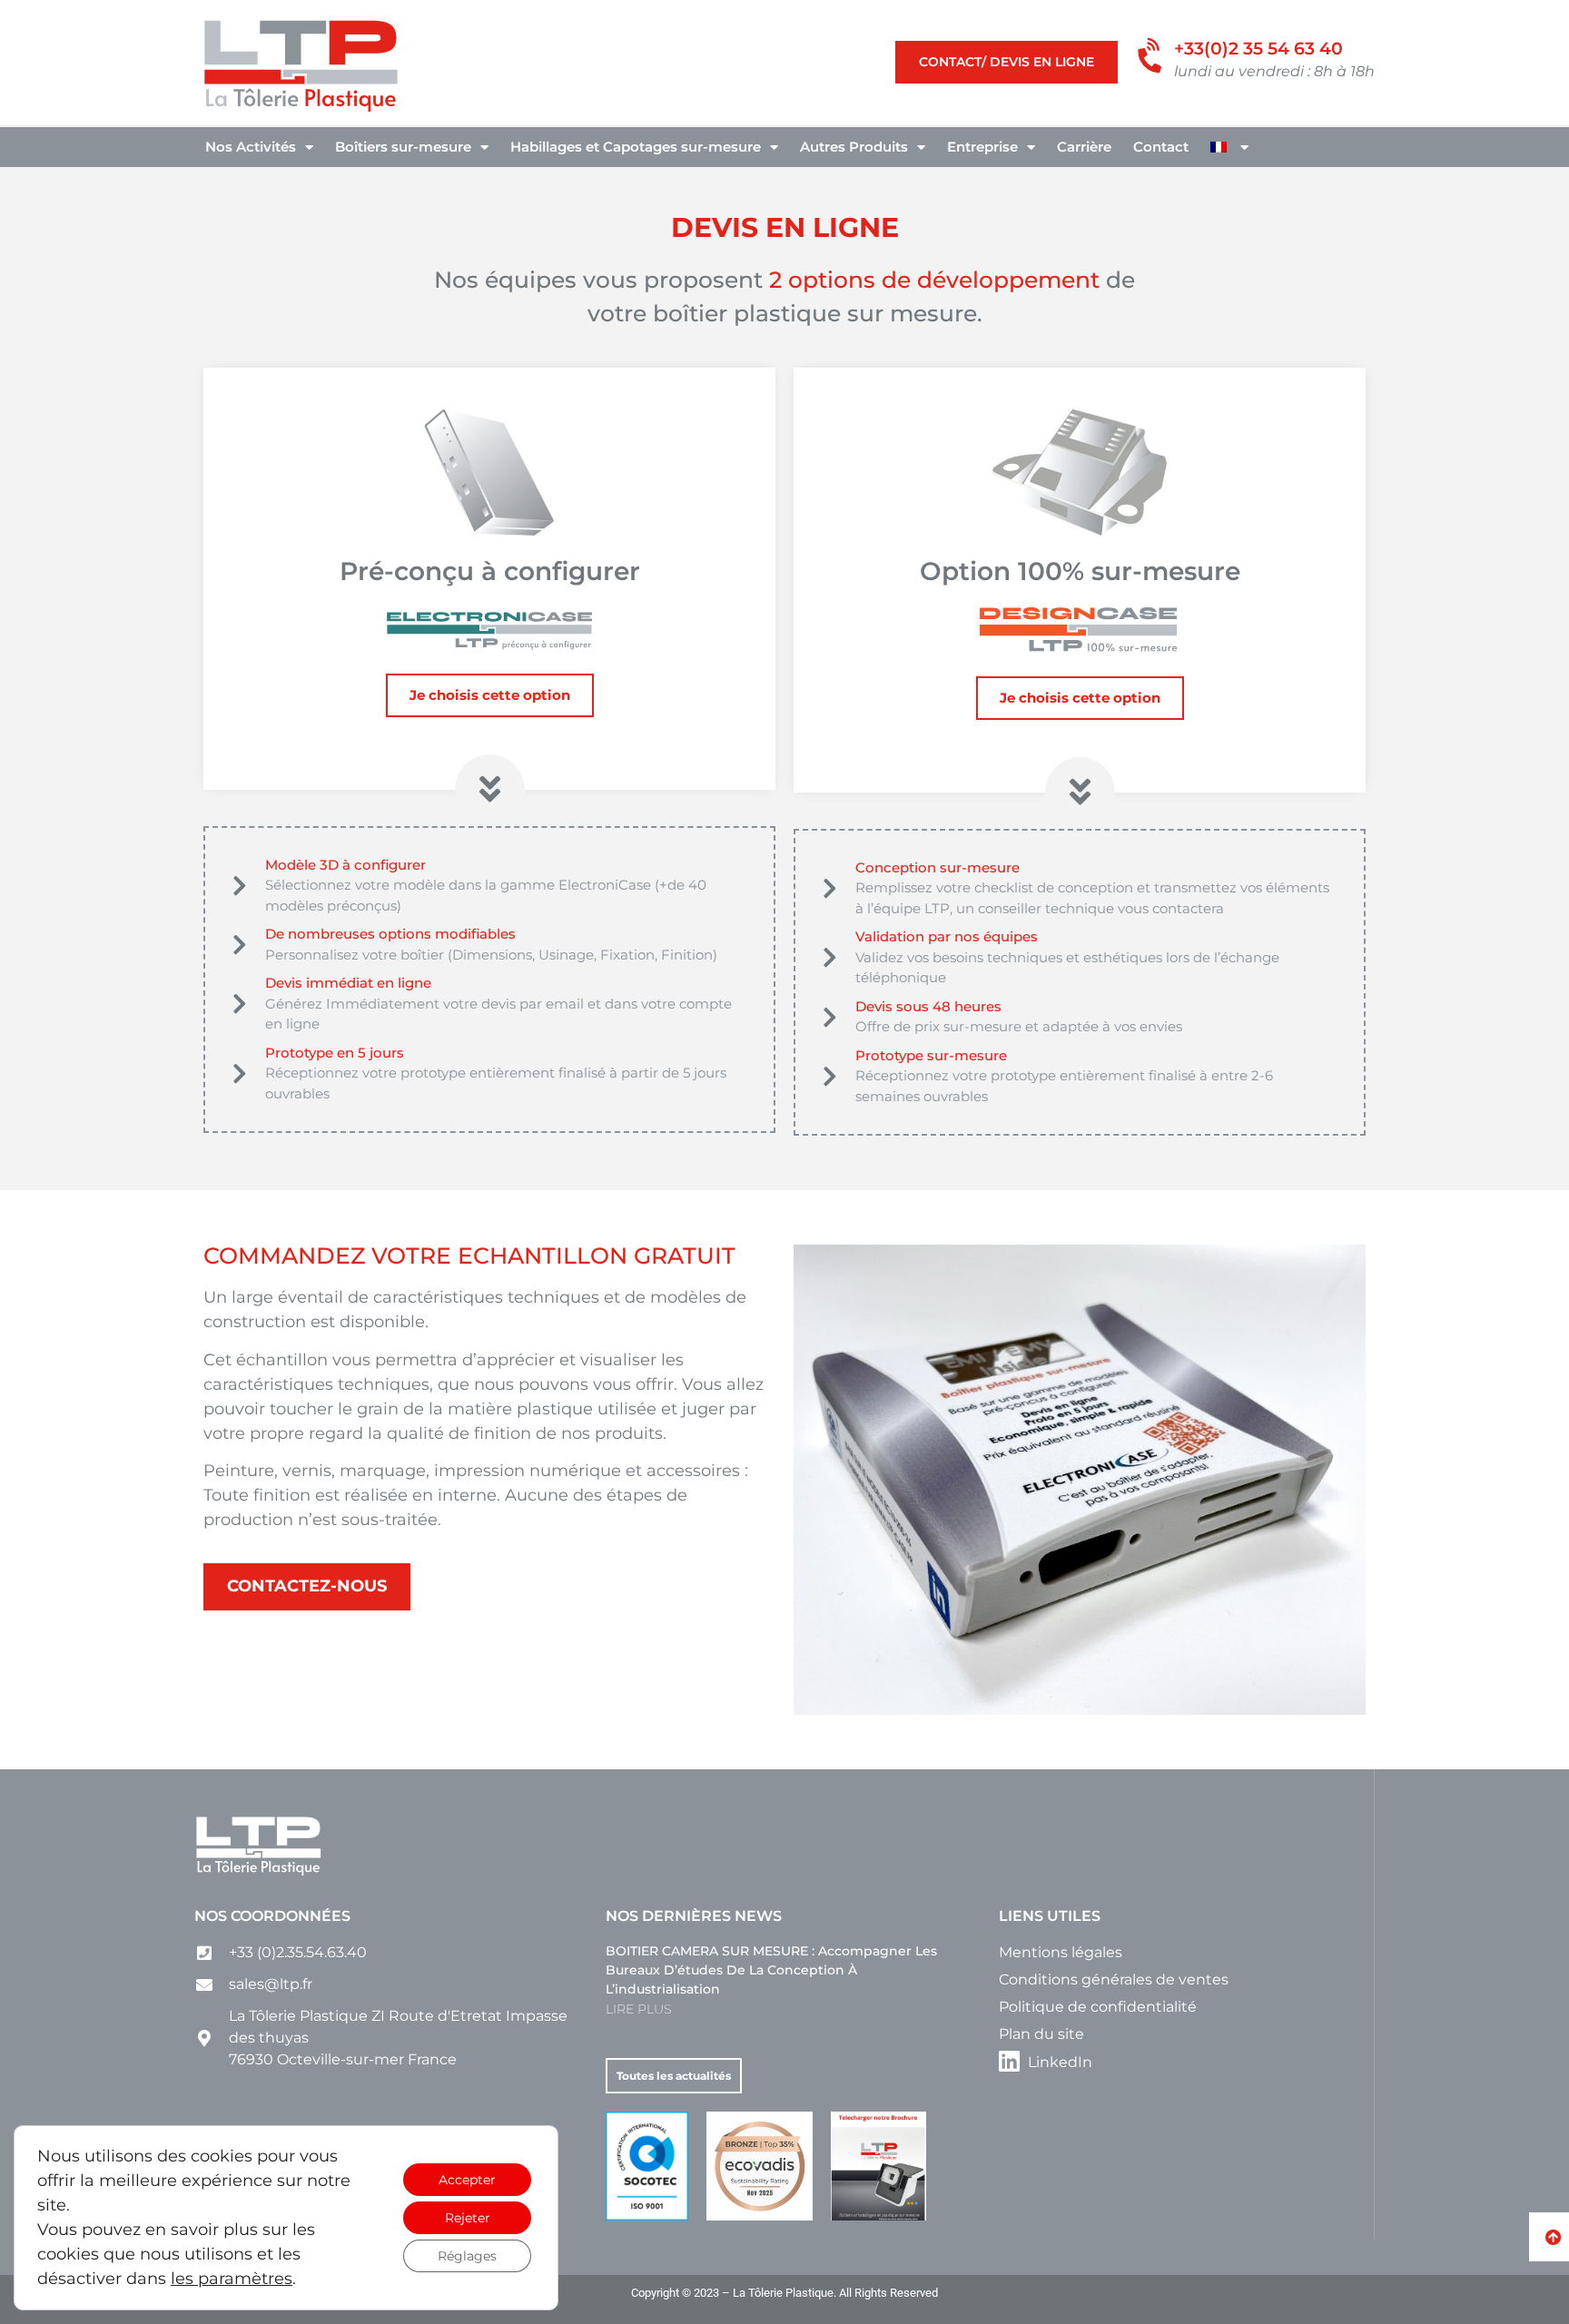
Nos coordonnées (272, 1916)
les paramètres (232, 2279)
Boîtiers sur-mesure (403, 147)
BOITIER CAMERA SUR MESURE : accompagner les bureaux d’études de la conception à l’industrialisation (771, 1970)
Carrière (1084, 147)
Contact (1161, 147)
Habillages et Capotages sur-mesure (636, 147)
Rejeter (468, 2218)
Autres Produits (854, 147)
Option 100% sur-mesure (1080, 571)
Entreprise (982, 147)
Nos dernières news (694, 1916)
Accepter (467, 2180)
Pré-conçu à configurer (490, 571)
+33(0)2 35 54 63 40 (1258, 49)
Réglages (467, 2256)
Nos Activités (251, 147)
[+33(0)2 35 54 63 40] (1153, 57)
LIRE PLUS (638, 2009)
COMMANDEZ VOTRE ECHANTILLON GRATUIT (469, 1256)
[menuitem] (1229, 147)
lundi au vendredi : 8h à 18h (1274, 71)
